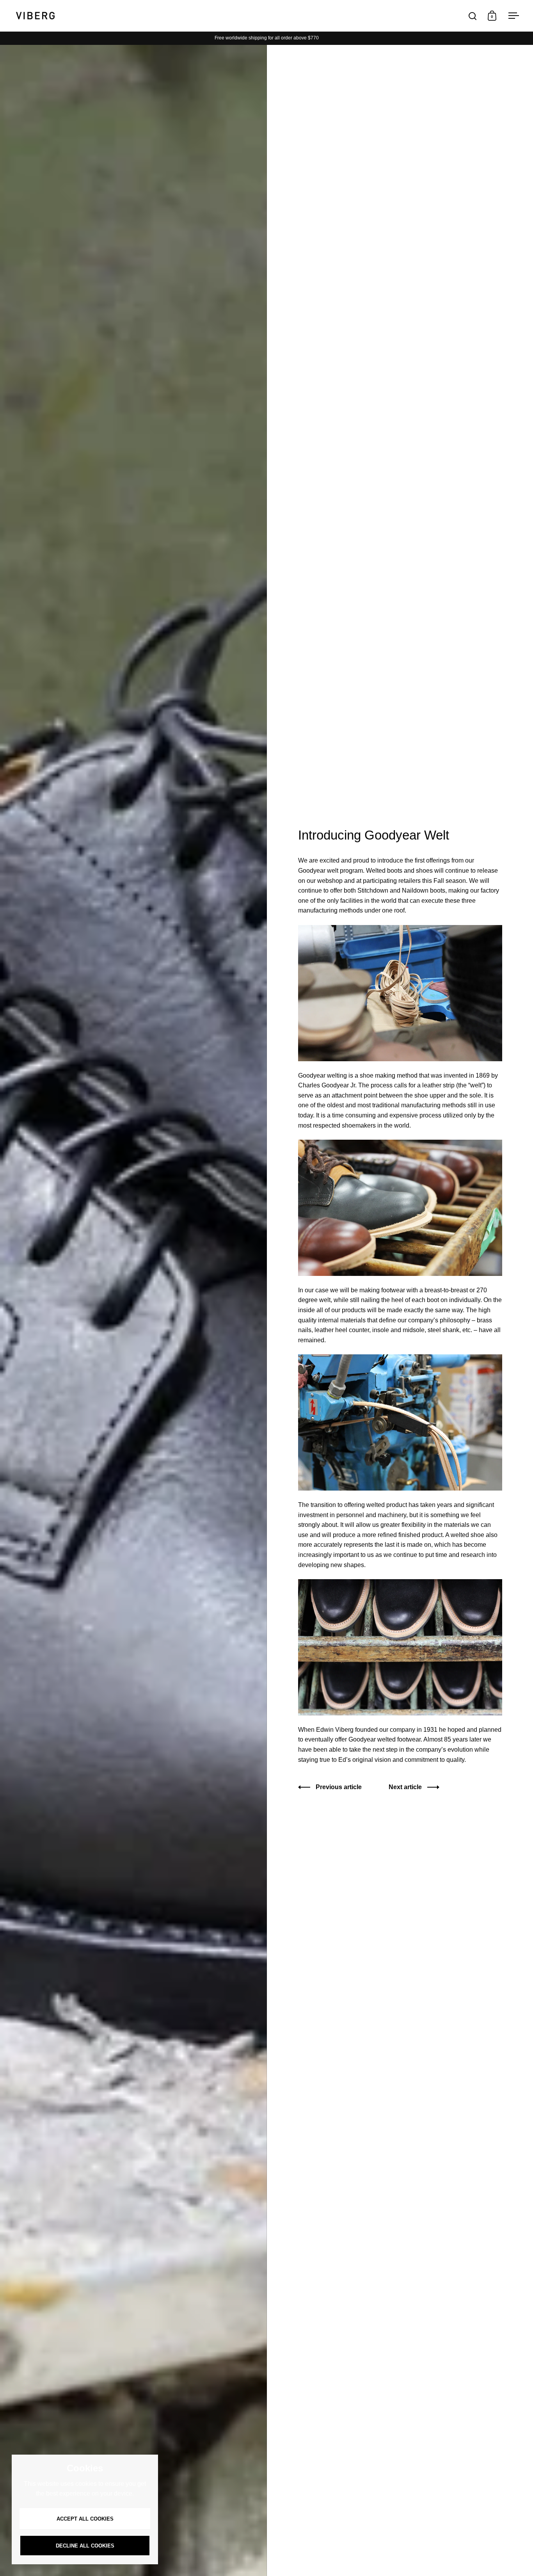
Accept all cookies (85, 2519)
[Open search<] (473, 16)
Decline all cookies (85, 2546)
